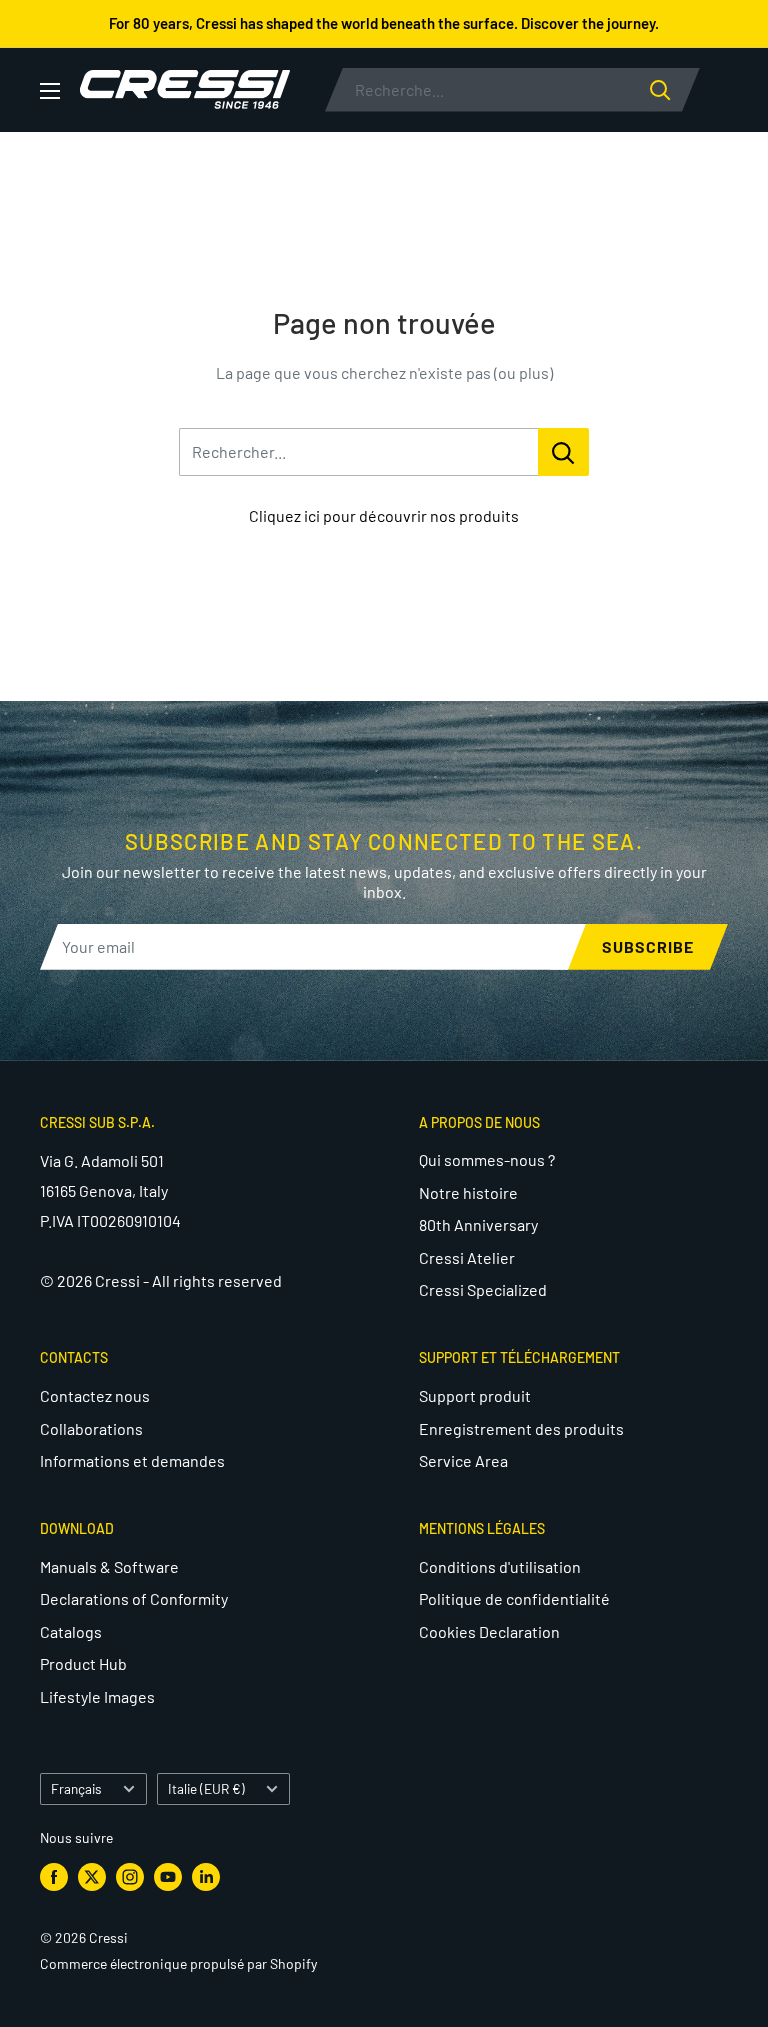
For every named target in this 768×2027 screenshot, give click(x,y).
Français (76, 1788)
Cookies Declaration (489, 1631)
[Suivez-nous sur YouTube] (168, 1876)
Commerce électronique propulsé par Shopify (178, 1963)
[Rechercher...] (563, 452)
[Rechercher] (675, 90)
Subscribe (648, 946)
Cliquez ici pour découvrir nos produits (384, 515)
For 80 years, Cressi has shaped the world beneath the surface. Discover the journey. (384, 23)
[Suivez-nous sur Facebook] (54, 1876)
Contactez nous (95, 1395)
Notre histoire (468, 1192)
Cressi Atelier (467, 1257)
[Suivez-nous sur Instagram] (130, 1876)
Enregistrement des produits (521, 1428)
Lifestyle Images (97, 1696)
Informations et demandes (132, 1460)
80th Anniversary (478, 1224)
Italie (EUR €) (206, 1788)
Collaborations (91, 1428)
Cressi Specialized (483, 1289)
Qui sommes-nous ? (487, 1159)
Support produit (475, 1395)
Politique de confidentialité (514, 1598)
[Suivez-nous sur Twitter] (92, 1876)
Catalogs (71, 1631)
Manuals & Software (109, 1566)
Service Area (463, 1460)
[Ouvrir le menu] (50, 91)
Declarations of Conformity (134, 1598)
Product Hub (83, 1663)
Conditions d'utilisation (500, 1566)
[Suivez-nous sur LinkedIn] (206, 1876)
